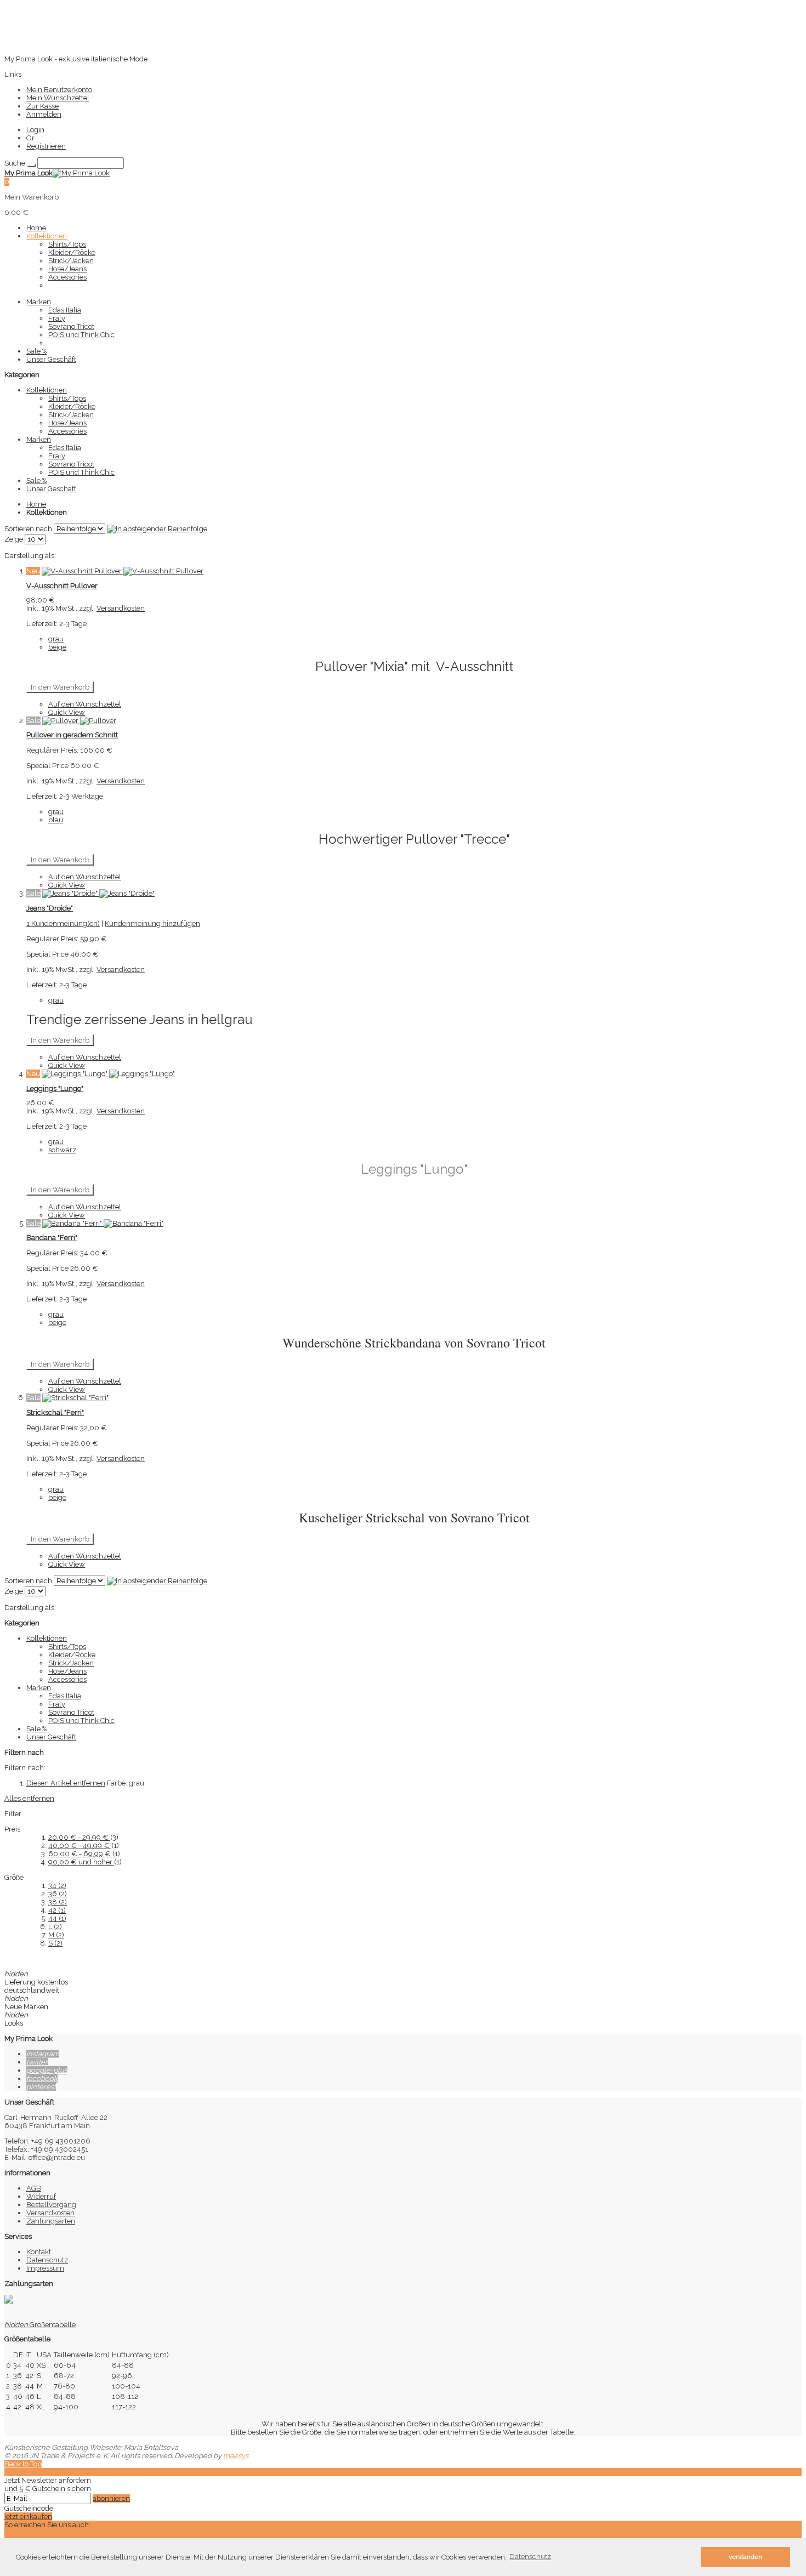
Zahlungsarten (51, 2221)
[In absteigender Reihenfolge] (157, 529)
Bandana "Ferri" (52, 1238)
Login (35, 130)
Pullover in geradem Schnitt (72, 735)
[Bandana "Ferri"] (103, 1223)
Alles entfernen (29, 1798)
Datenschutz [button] (530, 2557)
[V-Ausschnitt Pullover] (123, 571)
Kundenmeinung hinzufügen (152, 923)
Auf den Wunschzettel (85, 704)
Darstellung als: (30, 556)
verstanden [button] (745, 2557)
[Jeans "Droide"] (98, 893)
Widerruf (41, 2196)
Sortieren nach (28, 529)
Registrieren (46, 146)
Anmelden (44, 114)
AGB (34, 2188)
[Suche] (31, 166)
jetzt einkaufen (28, 2517)
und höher (81, 1862)
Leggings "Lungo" (55, 1088)
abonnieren (111, 2498)
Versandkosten (121, 608)
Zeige (14, 539)
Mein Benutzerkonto (59, 90)
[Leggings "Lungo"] (108, 1074)
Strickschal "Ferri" (55, 1412)
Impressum (45, 2268)
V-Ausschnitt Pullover (62, 586)
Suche (15, 163)
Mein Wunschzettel (58, 98)
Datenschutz (47, 2260)
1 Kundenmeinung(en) (63, 923)
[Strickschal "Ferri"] (75, 1398)
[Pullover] (79, 721)
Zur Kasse (42, 106)
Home (36, 504)
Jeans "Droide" (50, 908)
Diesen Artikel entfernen (66, 1783)
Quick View (67, 712)
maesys (236, 2456)
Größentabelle (40, 2325)
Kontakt (39, 2252)
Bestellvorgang (51, 2205)
